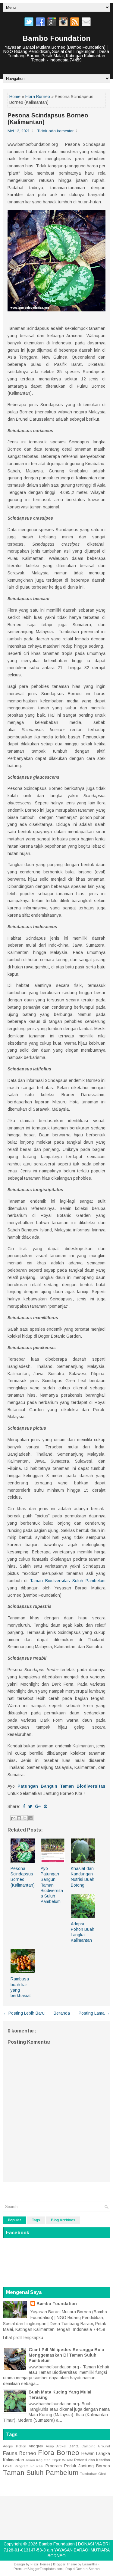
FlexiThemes (40, 2564)
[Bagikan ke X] (25, 1818)
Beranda (62, 2013)
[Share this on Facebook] (24, 1806)
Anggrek (36, 2446)
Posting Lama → (94, 2013)
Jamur (30, 2460)
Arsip (50, 2446)
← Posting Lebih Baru (24, 2013)
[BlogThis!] (19, 1818)
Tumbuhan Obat (93, 2474)
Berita (74, 2446)
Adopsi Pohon (15, 2446)
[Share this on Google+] (38, 1806)
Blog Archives (63, 2220)
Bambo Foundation (56, 38)
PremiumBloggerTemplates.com (38, 2569)
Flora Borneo (38, 97)
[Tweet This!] (30, 1806)
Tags (36, 2220)
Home (15, 97)
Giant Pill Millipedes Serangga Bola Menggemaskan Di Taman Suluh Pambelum (66, 2355)
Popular (14, 2220)
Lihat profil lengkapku (23, 2338)
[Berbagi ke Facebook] (30, 1818)
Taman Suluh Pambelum (41, 2473)
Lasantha (90, 2564)
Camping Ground (96, 2446)
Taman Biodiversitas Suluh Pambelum (68, 1581)
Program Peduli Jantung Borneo (78, 2466)
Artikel (61, 2446)
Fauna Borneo (20, 2453)
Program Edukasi (29, 2466)
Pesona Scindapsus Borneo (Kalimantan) (48, 119)
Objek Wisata (62, 2460)
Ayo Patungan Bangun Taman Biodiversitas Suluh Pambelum (52, 1885)
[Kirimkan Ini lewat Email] (13, 1818)
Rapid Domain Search (83, 2569)
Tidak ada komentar (55, 131)
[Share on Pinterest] (46, 1806)
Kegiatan (43, 2460)
